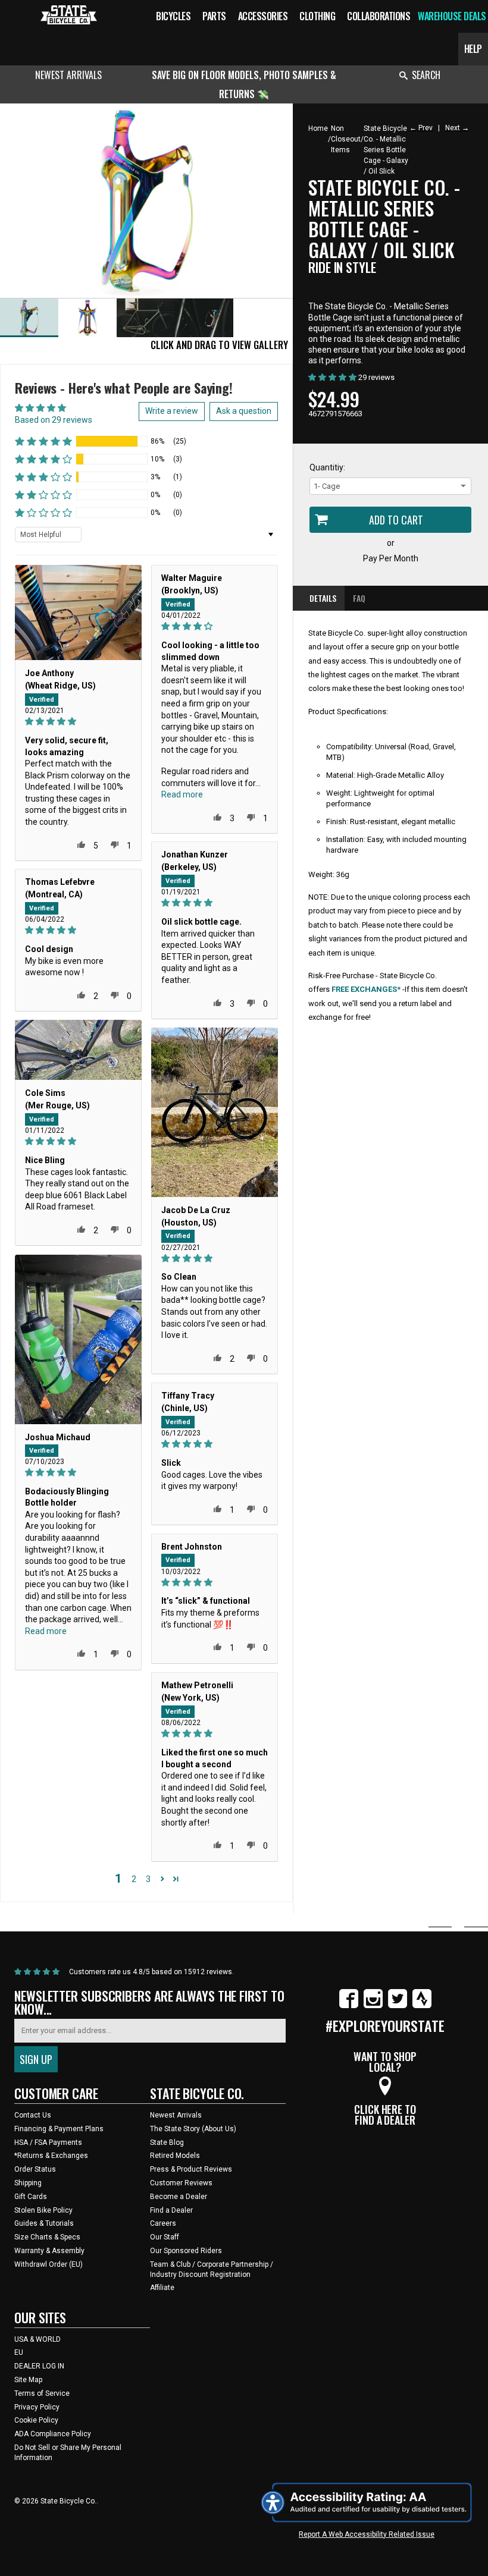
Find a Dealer (171, 2210)
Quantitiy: (327, 467)
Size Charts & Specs (47, 2237)
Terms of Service (42, 2393)
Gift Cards (31, 2197)
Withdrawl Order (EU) (49, 2264)
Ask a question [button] (244, 411)
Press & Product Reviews (191, 2169)
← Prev (421, 128)
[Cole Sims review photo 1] (78, 1050)
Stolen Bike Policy (43, 2210)
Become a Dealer (179, 2197)
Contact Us (33, 2115)
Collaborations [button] (378, 16)
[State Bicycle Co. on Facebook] (349, 2006)
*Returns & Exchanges (51, 2156)
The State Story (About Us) (193, 2129)
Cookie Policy (36, 2420)
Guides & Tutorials (44, 2223)
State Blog (167, 2143)
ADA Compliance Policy (53, 2434)
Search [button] (426, 75)
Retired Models (175, 2156)
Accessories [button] (263, 16)
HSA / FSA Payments (48, 2143)
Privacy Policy (37, 2407)
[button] (43, 441)
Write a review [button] (172, 411)
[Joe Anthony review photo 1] (78, 612)
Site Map (28, 2380)
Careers (163, 2223)
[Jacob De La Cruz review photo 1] (215, 1112)
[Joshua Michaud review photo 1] (78, 1339)
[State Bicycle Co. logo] (69, 15)
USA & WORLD (37, 2339)
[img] (78, 722)
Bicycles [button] (173, 16)
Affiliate (162, 2288)
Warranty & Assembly (49, 2251)
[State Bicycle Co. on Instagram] (373, 2006)
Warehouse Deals (452, 16)
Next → (457, 128)
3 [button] (148, 1879)
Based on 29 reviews (54, 420)
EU (19, 2352)
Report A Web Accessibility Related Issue (367, 2534)
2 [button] (134, 1879)
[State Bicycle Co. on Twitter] (398, 2006)
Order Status (35, 2169)
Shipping (28, 2183)
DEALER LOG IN (39, 2366)
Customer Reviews (181, 2183)
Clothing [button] (317, 16)
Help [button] (473, 49)
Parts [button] (214, 16)
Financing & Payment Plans (59, 2129)
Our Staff (165, 2237)
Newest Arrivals (68, 75)
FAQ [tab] (359, 598)
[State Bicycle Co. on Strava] (422, 2006)
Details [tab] (323, 598)
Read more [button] (182, 794)
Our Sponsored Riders (186, 2251)
